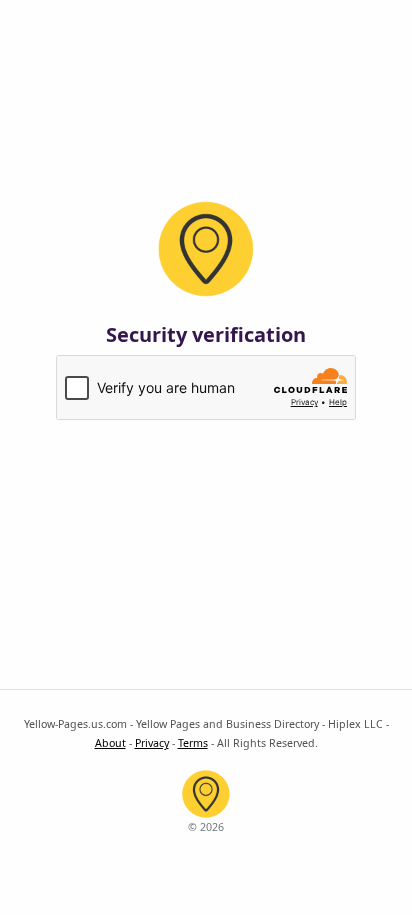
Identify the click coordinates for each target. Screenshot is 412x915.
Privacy (152, 743)
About (110, 743)
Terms (193, 743)
